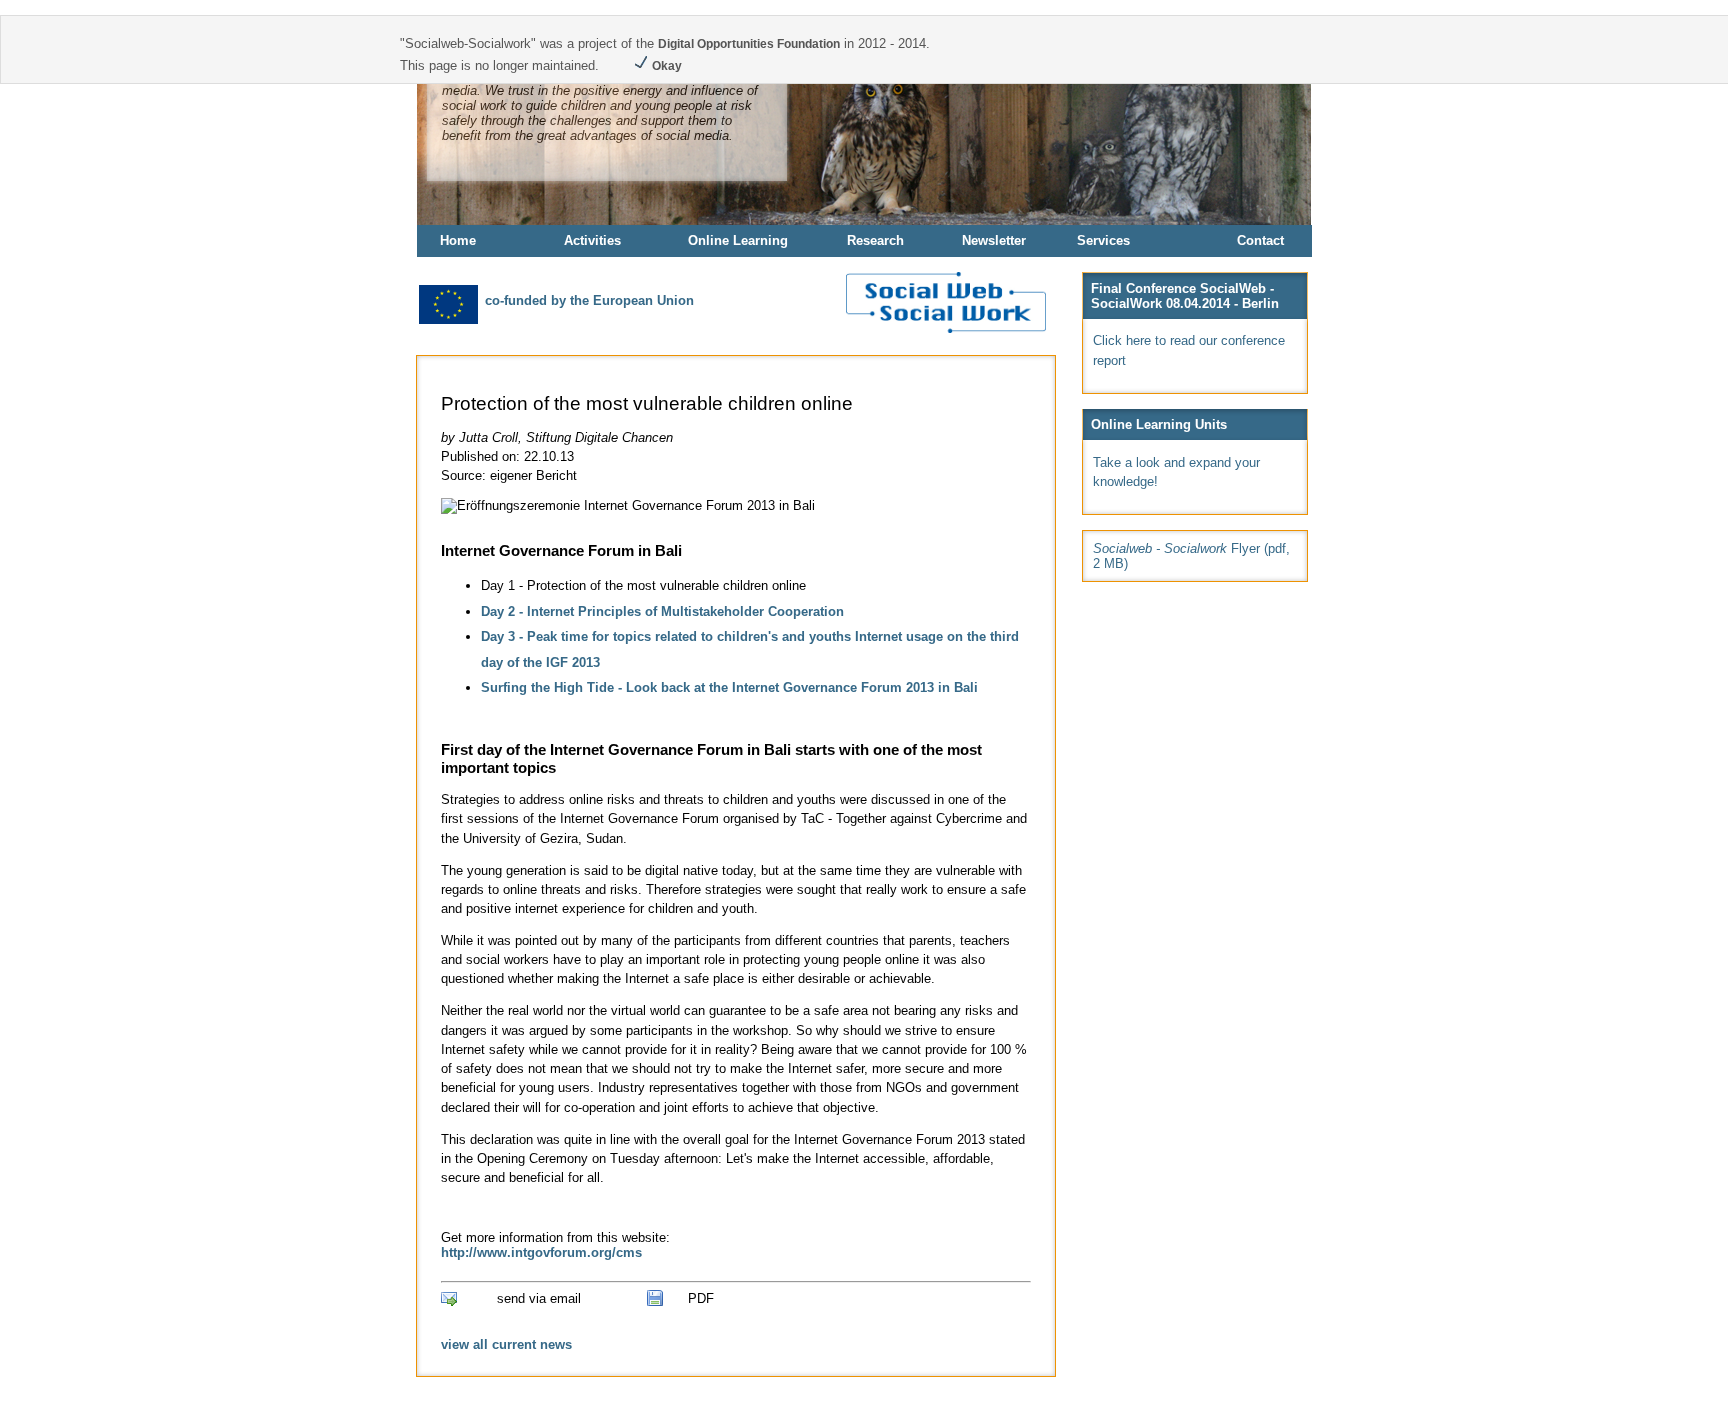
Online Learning (738, 240)
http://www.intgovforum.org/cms (541, 1252)
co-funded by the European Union (587, 300)
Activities (592, 240)
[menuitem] (489, 241)
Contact (1260, 240)
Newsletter (994, 240)
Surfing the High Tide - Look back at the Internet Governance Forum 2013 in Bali (729, 687)
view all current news (506, 1344)
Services (1103, 240)
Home (458, 240)
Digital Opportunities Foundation (749, 44)
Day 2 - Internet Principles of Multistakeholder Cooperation (662, 611)
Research (875, 240)
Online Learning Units (1159, 424)
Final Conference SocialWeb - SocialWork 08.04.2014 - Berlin (1185, 296)
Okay (665, 66)
